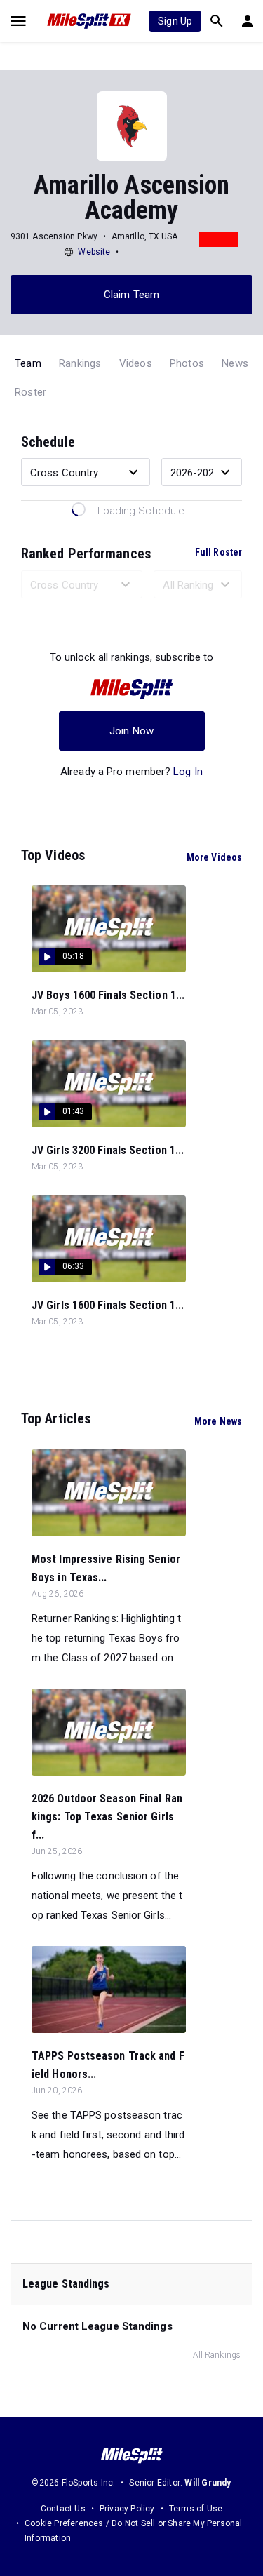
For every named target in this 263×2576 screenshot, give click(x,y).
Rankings (80, 363)
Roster (31, 392)
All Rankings (217, 2355)
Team (28, 363)
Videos (136, 363)
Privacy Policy (127, 2509)
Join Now (131, 731)
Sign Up (175, 21)
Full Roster (218, 552)
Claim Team (131, 295)
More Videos (214, 857)
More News (218, 1421)
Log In (188, 772)
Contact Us (63, 2509)
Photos (187, 363)
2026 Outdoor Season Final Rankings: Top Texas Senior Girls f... (107, 1817)
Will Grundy (208, 2483)
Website (94, 252)
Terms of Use (196, 2509)
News (235, 363)
